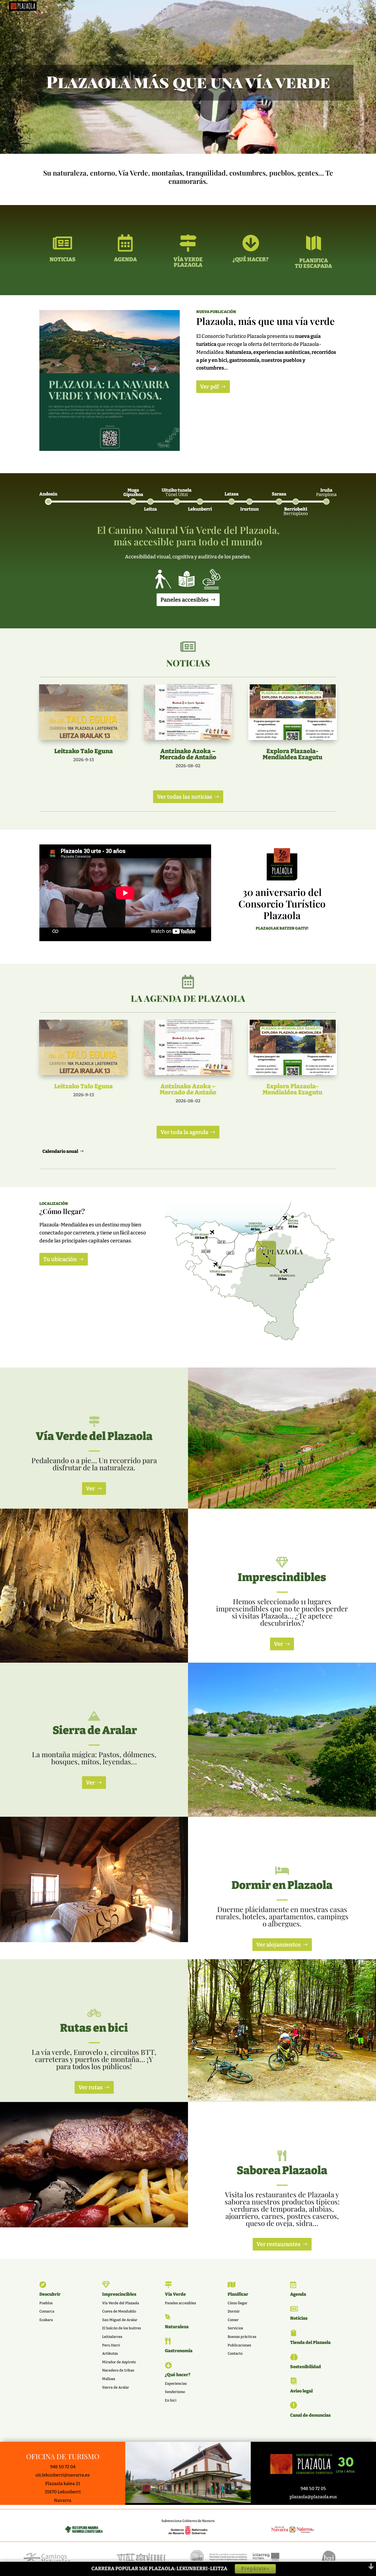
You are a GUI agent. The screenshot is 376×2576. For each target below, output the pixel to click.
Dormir (234, 2311)
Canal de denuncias (310, 2415)
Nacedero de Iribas (118, 2370)
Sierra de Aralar (116, 2387)
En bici (171, 2400)
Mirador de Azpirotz (119, 2362)
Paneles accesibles (185, 600)
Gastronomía (179, 2351)
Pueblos (46, 2303)
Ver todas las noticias (185, 797)
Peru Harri (111, 2345)
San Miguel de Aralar (120, 2320)
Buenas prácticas (242, 2337)
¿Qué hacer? (178, 2375)
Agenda (298, 2294)
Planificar (238, 2294)
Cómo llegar (238, 2303)
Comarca (47, 2311)
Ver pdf (209, 387)
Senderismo (175, 2392)
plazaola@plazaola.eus (313, 2497)
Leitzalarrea (112, 2337)
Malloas (109, 2379)
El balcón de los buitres (122, 2328)
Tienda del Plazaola (310, 2342)
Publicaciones (239, 2345)
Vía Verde (175, 2294)
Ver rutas (91, 2087)
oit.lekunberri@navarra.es (63, 2475)
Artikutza (110, 2353)
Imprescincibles (119, 2294)
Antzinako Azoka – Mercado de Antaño (188, 754)
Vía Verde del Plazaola (121, 2303)
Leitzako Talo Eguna (84, 751)
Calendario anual (60, 1151)
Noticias (299, 2318)
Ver (90, 1488)
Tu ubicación (60, 1259)
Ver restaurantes (279, 2244)
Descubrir (50, 2294)
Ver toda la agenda (184, 1132)
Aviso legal (301, 2391)
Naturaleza (177, 2327)
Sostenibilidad (306, 2367)
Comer (233, 2320)
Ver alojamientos (279, 1945)
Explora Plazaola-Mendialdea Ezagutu (292, 754)
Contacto (235, 2353)
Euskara (46, 2320)
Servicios (235, 2328)
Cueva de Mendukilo (119, 2311)
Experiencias (176, 2383)
